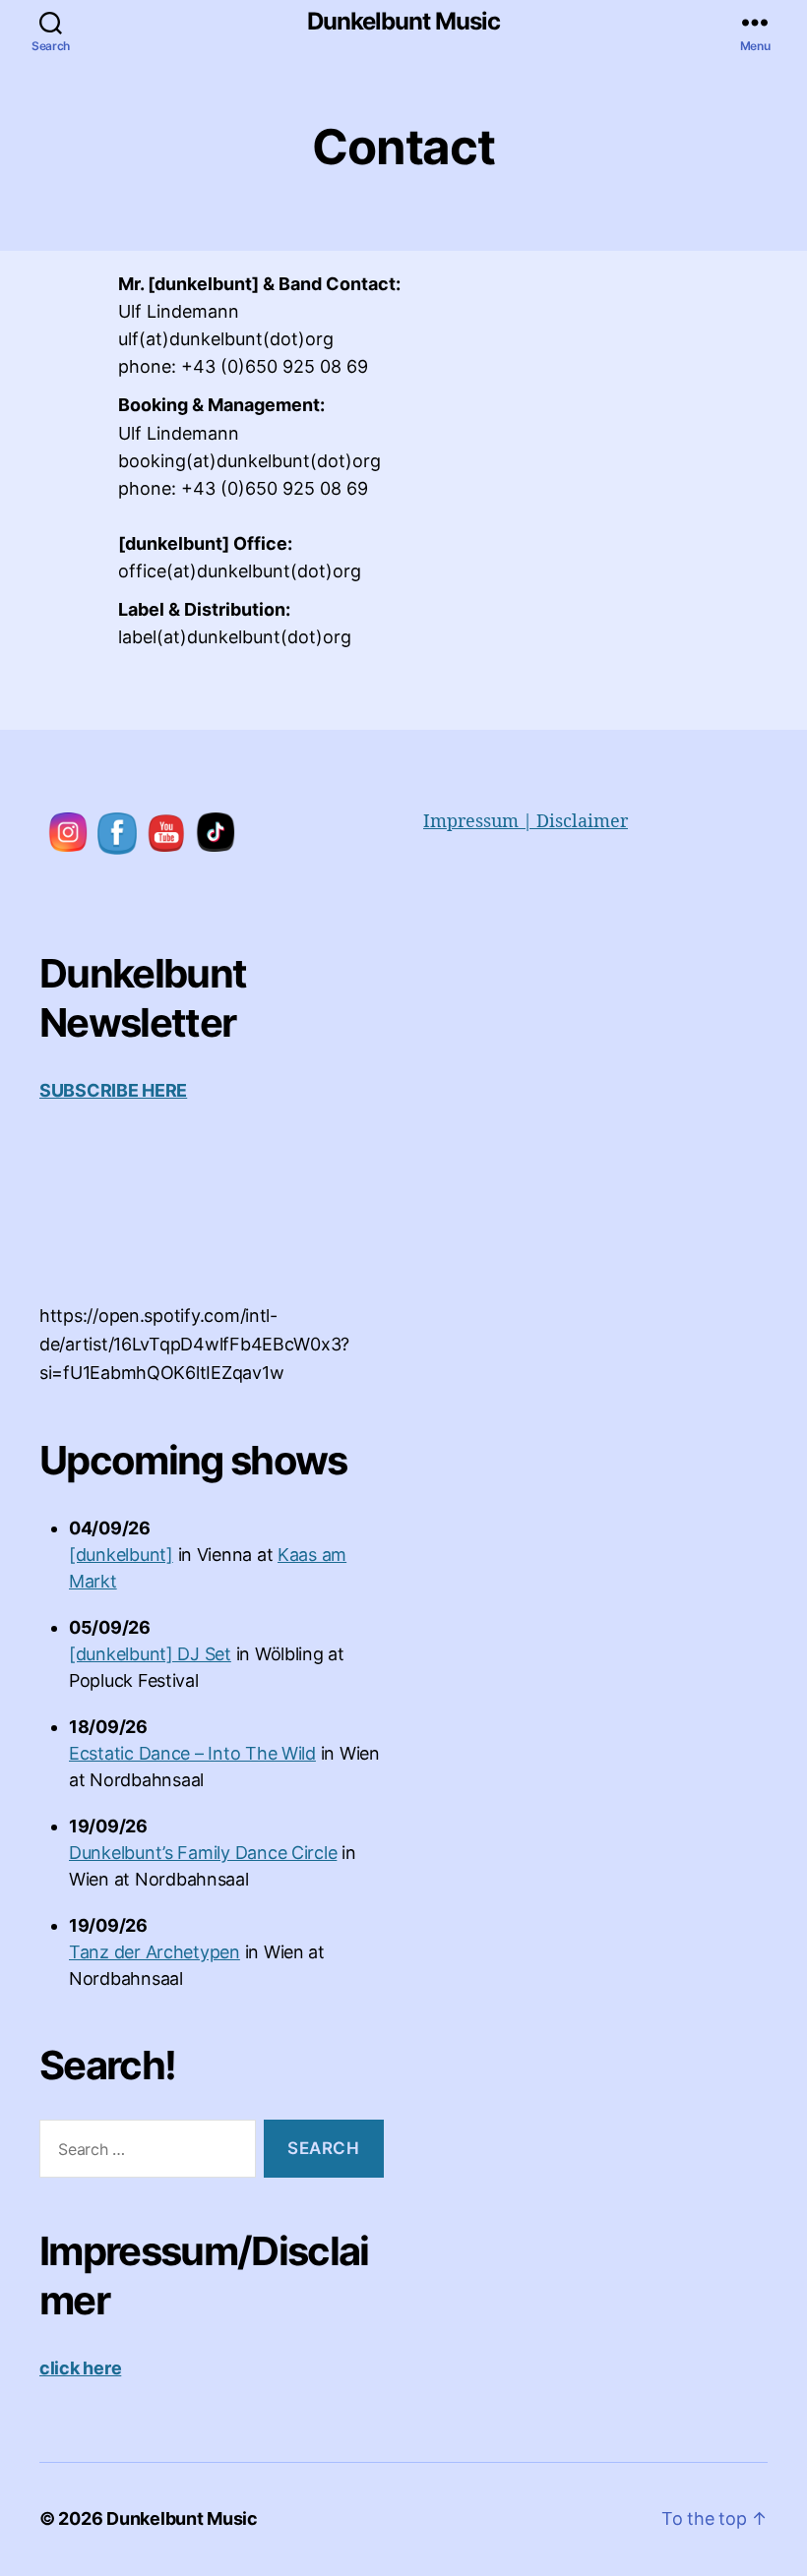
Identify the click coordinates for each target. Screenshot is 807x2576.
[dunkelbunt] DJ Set (150, 1654)
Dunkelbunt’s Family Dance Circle (203, 1853)
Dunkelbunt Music (403, 22)
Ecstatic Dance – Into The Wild (192, 1753)
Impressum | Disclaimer (526, 822)
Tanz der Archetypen (155, 1952)
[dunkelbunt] (121, 1555)
